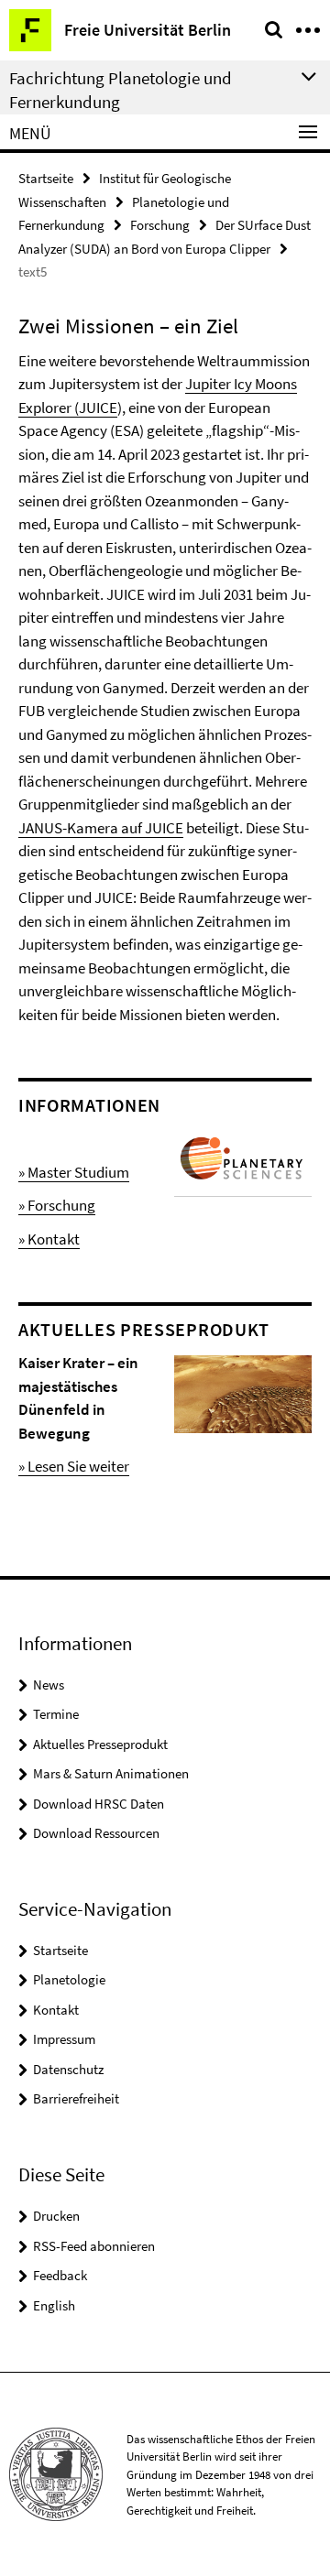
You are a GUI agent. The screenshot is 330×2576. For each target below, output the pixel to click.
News (49, 1685)
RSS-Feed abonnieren (94, 2246)
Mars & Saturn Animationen (111, 1773)
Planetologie (69, 1979)
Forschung (160, 225)
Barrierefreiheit (76, 2098)
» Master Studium (74, 1172)
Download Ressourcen (96, 1833)
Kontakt (56, 2010)
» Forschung (57, 1205)
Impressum (64, 2039)
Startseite (46, 178)
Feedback (60, 2275)
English (54, 2305)
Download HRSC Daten (99, 1804)
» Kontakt (49, 1239)
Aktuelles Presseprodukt (100, 1744)
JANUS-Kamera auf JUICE (101, 828)
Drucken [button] (56, 2216)
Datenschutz (68, 2069)
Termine (56, 1714)
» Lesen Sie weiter (74, 1466)
